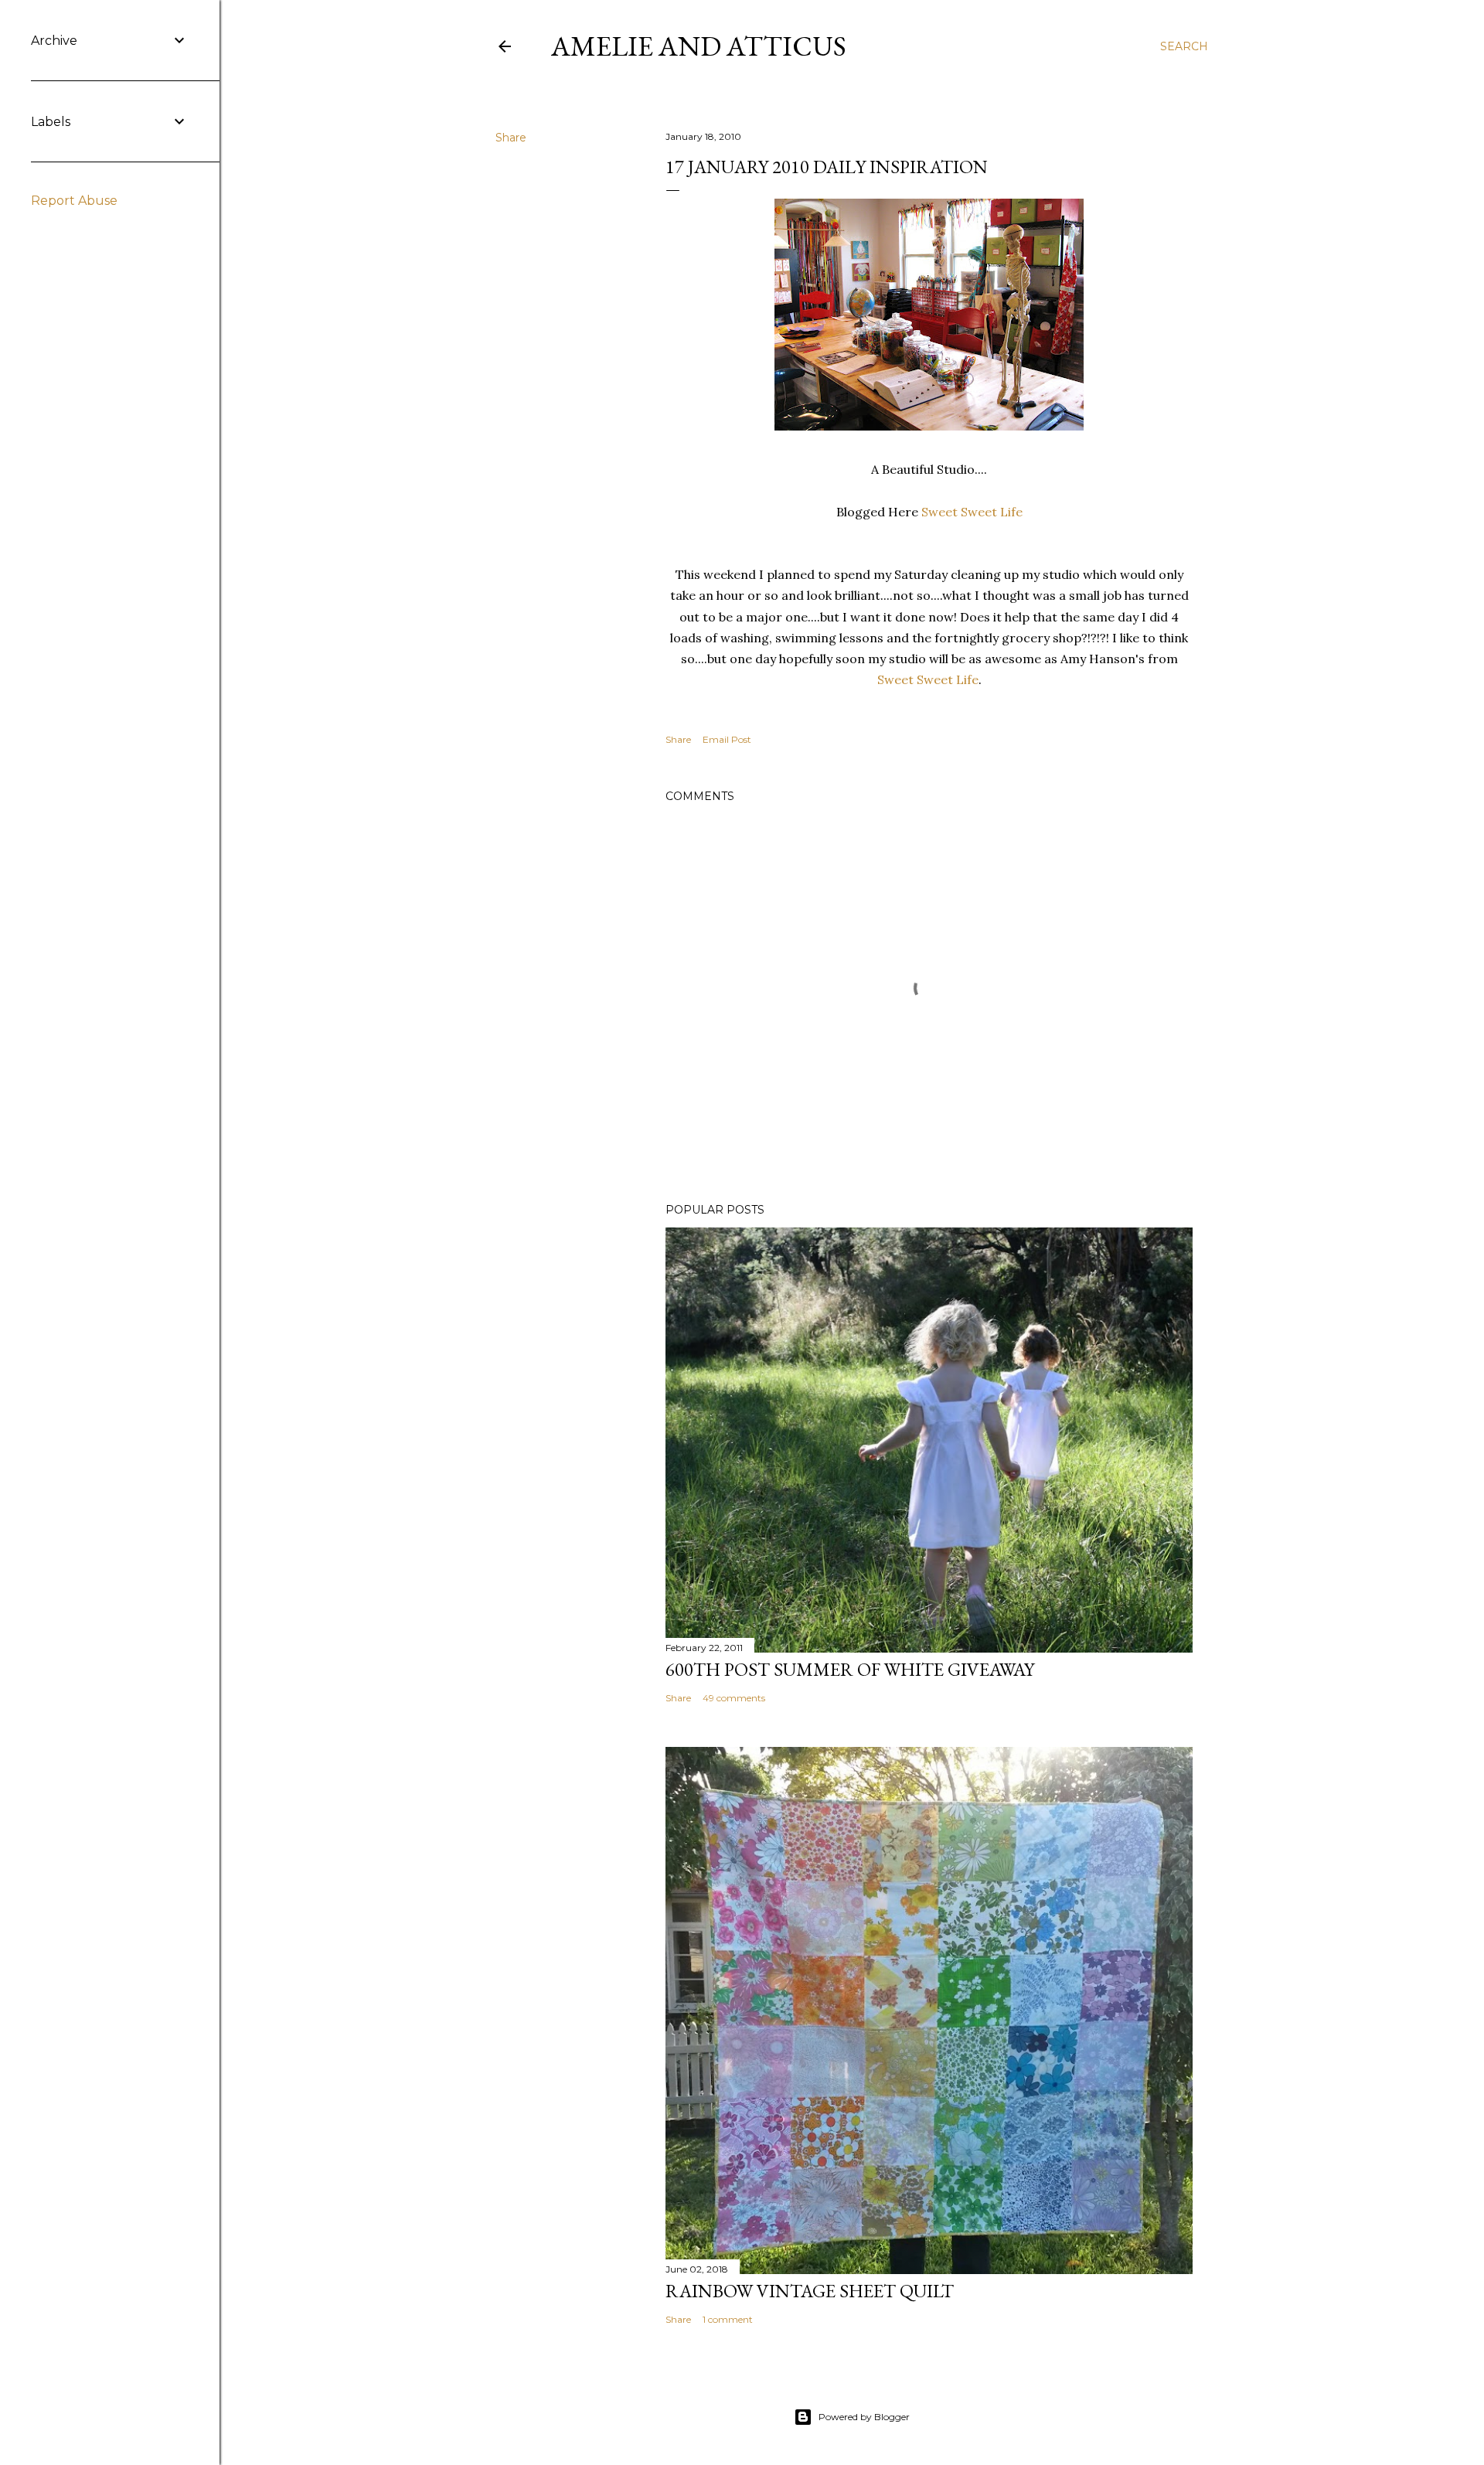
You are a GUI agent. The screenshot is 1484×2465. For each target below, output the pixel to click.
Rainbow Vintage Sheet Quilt (810, 2291)
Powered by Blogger (864, 2417)
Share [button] (511, 138)
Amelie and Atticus (699, 46)
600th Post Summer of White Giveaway (850, 1669)
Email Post (727, 739)
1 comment (728, 2319)
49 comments (734, 1698)
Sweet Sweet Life (972, 512)
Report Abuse (74, 201)
